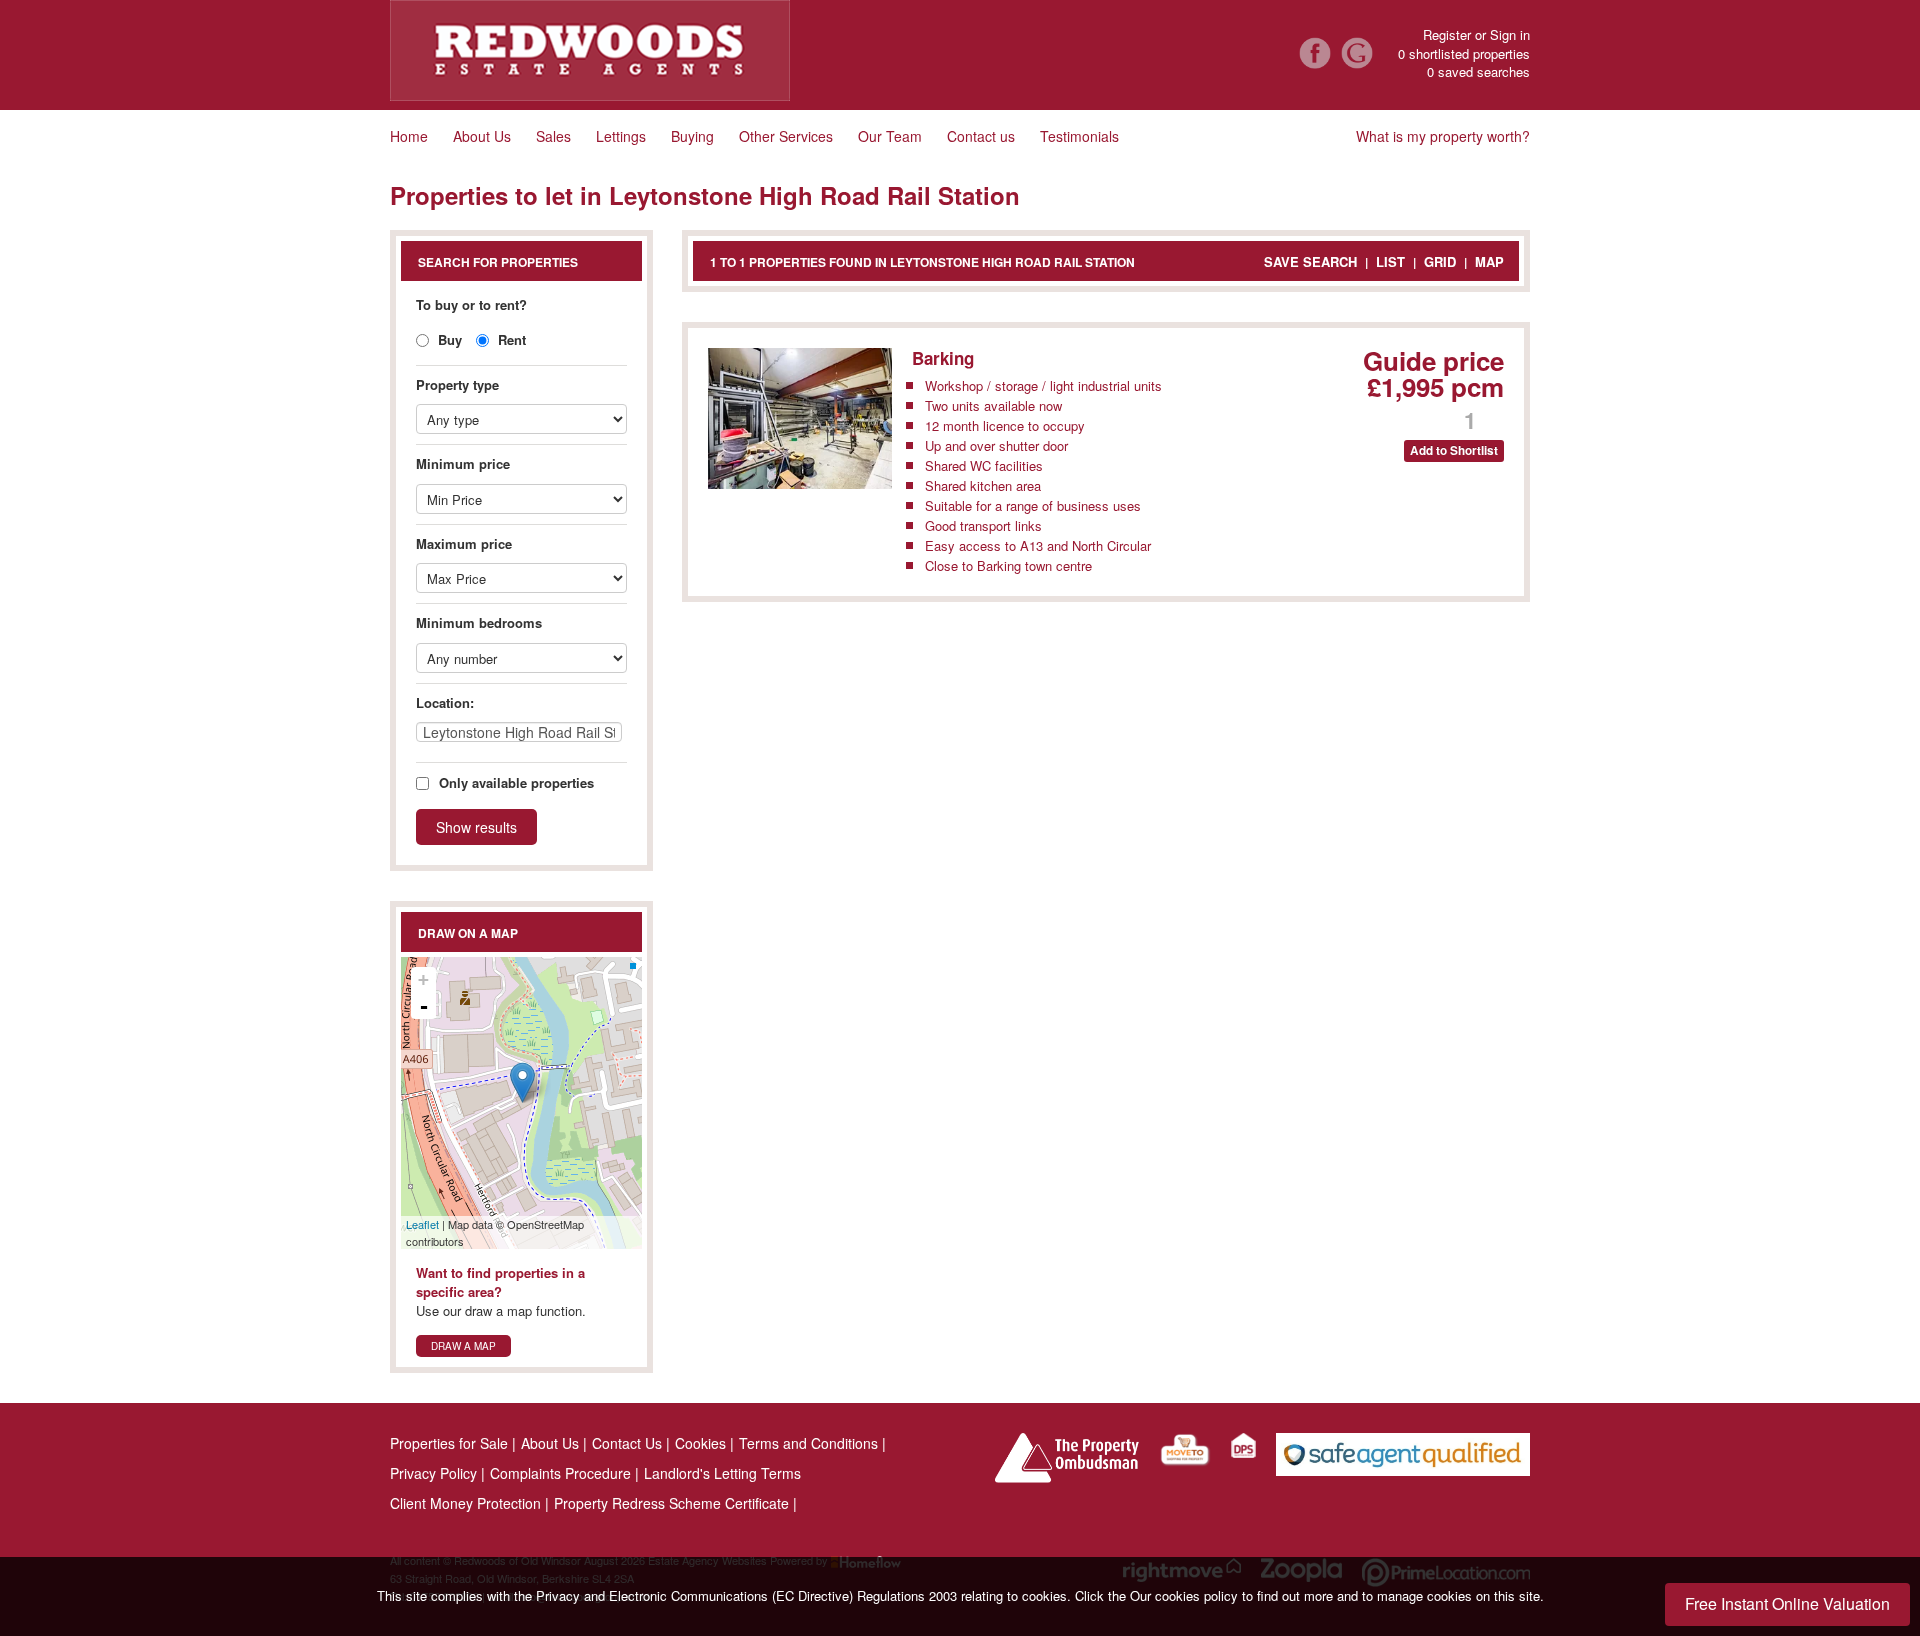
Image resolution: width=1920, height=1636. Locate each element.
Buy (448, 339)
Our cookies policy (1186, 1595)
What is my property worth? (1443, 136)
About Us (482, 136)
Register (1447, 34)
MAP (1489, 261)
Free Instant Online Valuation (1787, 1603)
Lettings (621, 136)
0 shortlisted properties (1464, 54)
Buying (692, 136)
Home (409, 136)
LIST (1390, 261)
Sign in (1510, 34)
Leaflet (422, 1224)
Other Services (786, 136)
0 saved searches (1478, 72)
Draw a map (463, 1346)
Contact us (981, 136)
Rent (510, 339)
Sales (553, 136)
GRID (1440, 261)
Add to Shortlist (1454, 450)
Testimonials (1079, 136)
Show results (476, 827)
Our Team (890, 136)
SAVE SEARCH (1310, 261)
